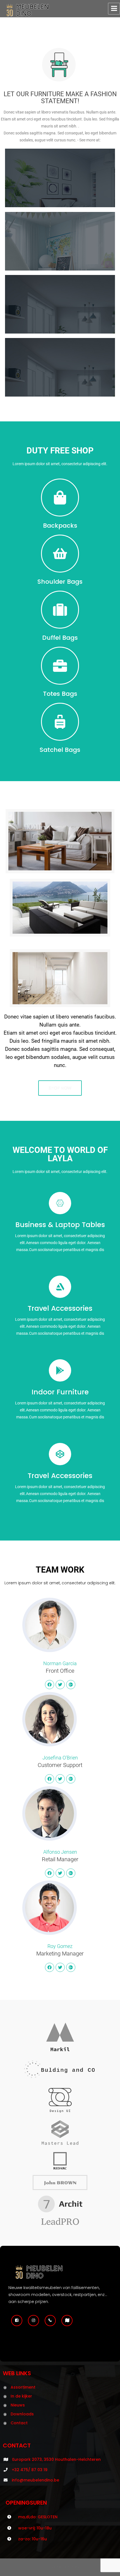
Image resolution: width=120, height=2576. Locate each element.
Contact (19, 2423)
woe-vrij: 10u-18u (35, 2528)
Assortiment (23, 2387)
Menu (114, 9)
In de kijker (21, 2396)
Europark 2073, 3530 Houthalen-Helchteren (57, 2459)
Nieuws (18, 2405)
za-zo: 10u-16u (33, 2539)
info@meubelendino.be (35, 2480)
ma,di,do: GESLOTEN (38, 2517)
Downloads (22, 2414)
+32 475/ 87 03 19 (30, 2470)
